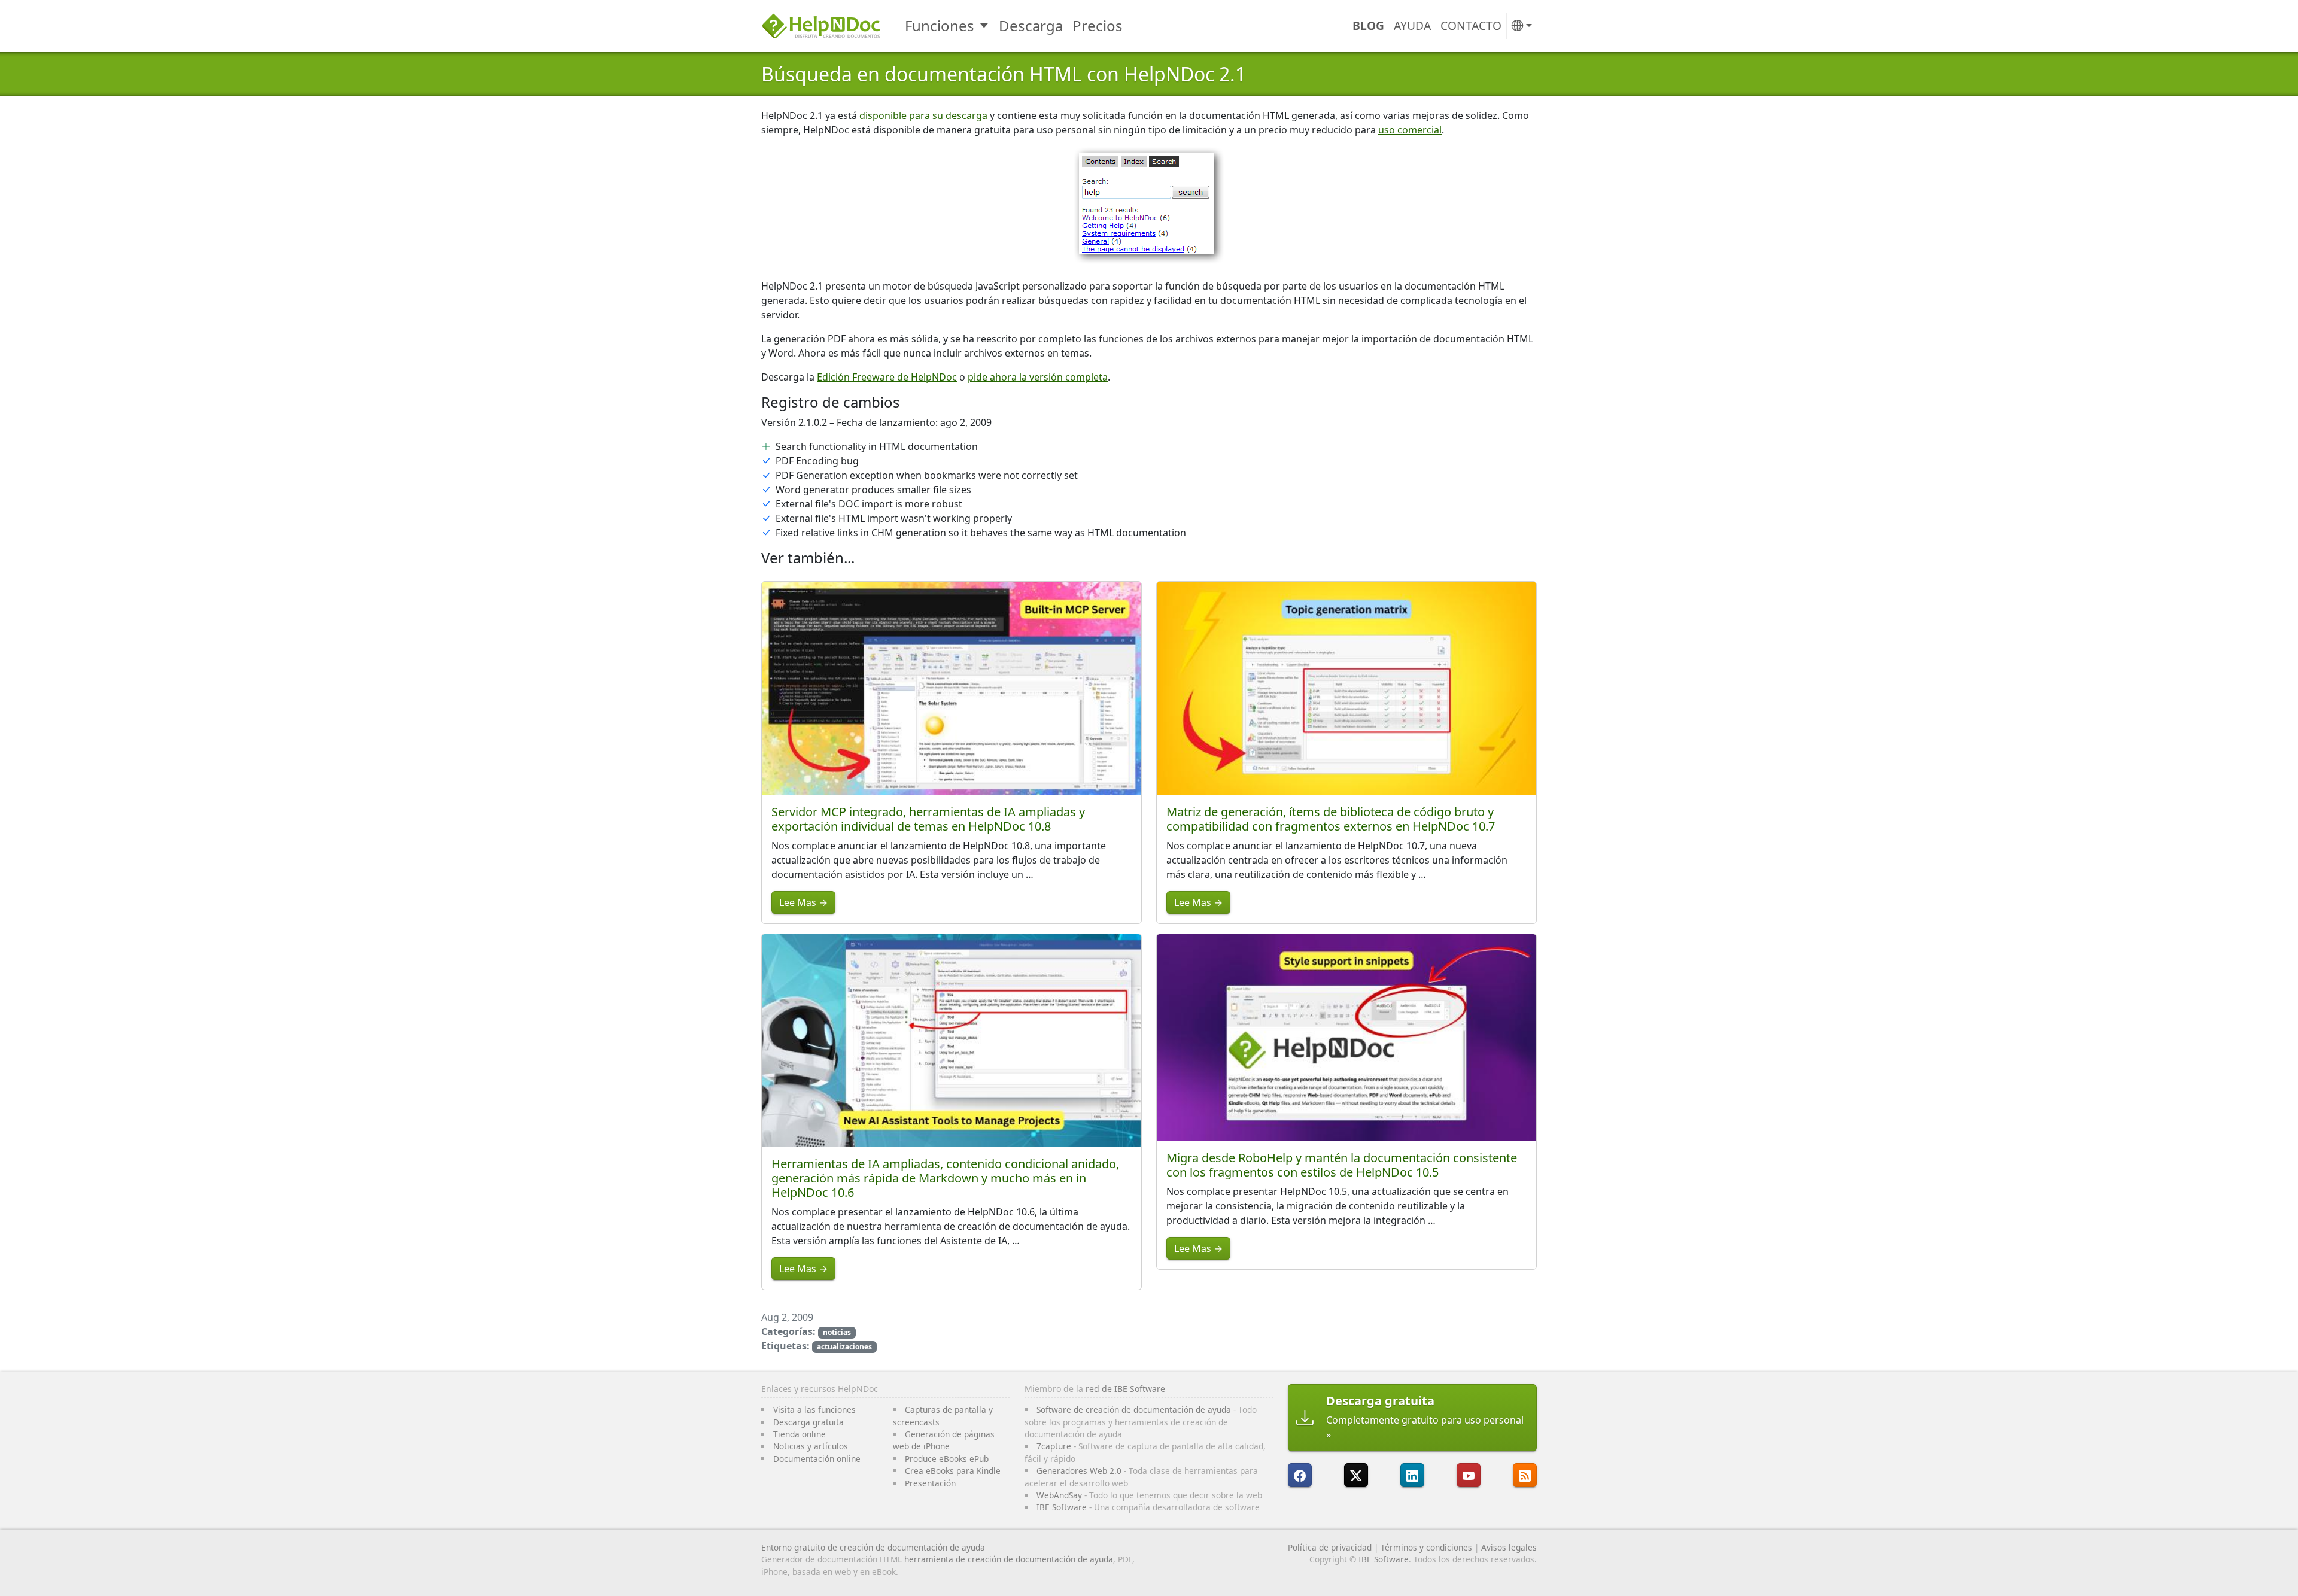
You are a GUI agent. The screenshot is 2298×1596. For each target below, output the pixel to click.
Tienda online (800, 1434)
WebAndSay (1059, 1495)
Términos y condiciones (1426, 1547)
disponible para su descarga (923, 115)
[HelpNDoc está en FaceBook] (1300, 1475)
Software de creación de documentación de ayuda (1134, 1410)
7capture (1054, 1446)
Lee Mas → (803, 902)
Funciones (940, 25)
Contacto (1471, 25)
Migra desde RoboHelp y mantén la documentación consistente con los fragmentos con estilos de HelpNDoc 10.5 (1342, 1165)
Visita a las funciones (814, 1410)
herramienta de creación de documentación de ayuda (1009, 1559)
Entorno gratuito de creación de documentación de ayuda (873, 1547)
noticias (837, 1332)
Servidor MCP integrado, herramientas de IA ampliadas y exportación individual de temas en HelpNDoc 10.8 (928, 819)
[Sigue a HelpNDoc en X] (1356, 1475)
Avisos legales (1509, 1547)
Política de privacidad (1330, 1547)
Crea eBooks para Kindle (953, 1471)
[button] (1522, 26)
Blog (1368, 25)
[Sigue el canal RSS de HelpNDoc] (1525, 1475)
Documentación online (817, 1459)
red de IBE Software (1125, 1389)
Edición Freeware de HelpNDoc (887, 377)
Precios (1098, 25)
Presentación (930, 1483)
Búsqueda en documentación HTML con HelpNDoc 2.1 (1004, 74)
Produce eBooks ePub (947, 1459)
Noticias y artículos (811, 1446)
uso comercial (1410, 130)
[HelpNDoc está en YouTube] (1469, 1475)
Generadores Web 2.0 (1079, 1471)
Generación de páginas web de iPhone (944, 1440)
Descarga (1031, 25)
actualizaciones (844, 1347)
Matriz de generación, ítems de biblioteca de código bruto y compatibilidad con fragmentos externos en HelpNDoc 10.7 (1331, 819)
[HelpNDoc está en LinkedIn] (1412, 1475)
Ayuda (1412, 25)
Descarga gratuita (808, 1422)
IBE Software (1062, 1507)
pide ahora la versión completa (1038, 377)
